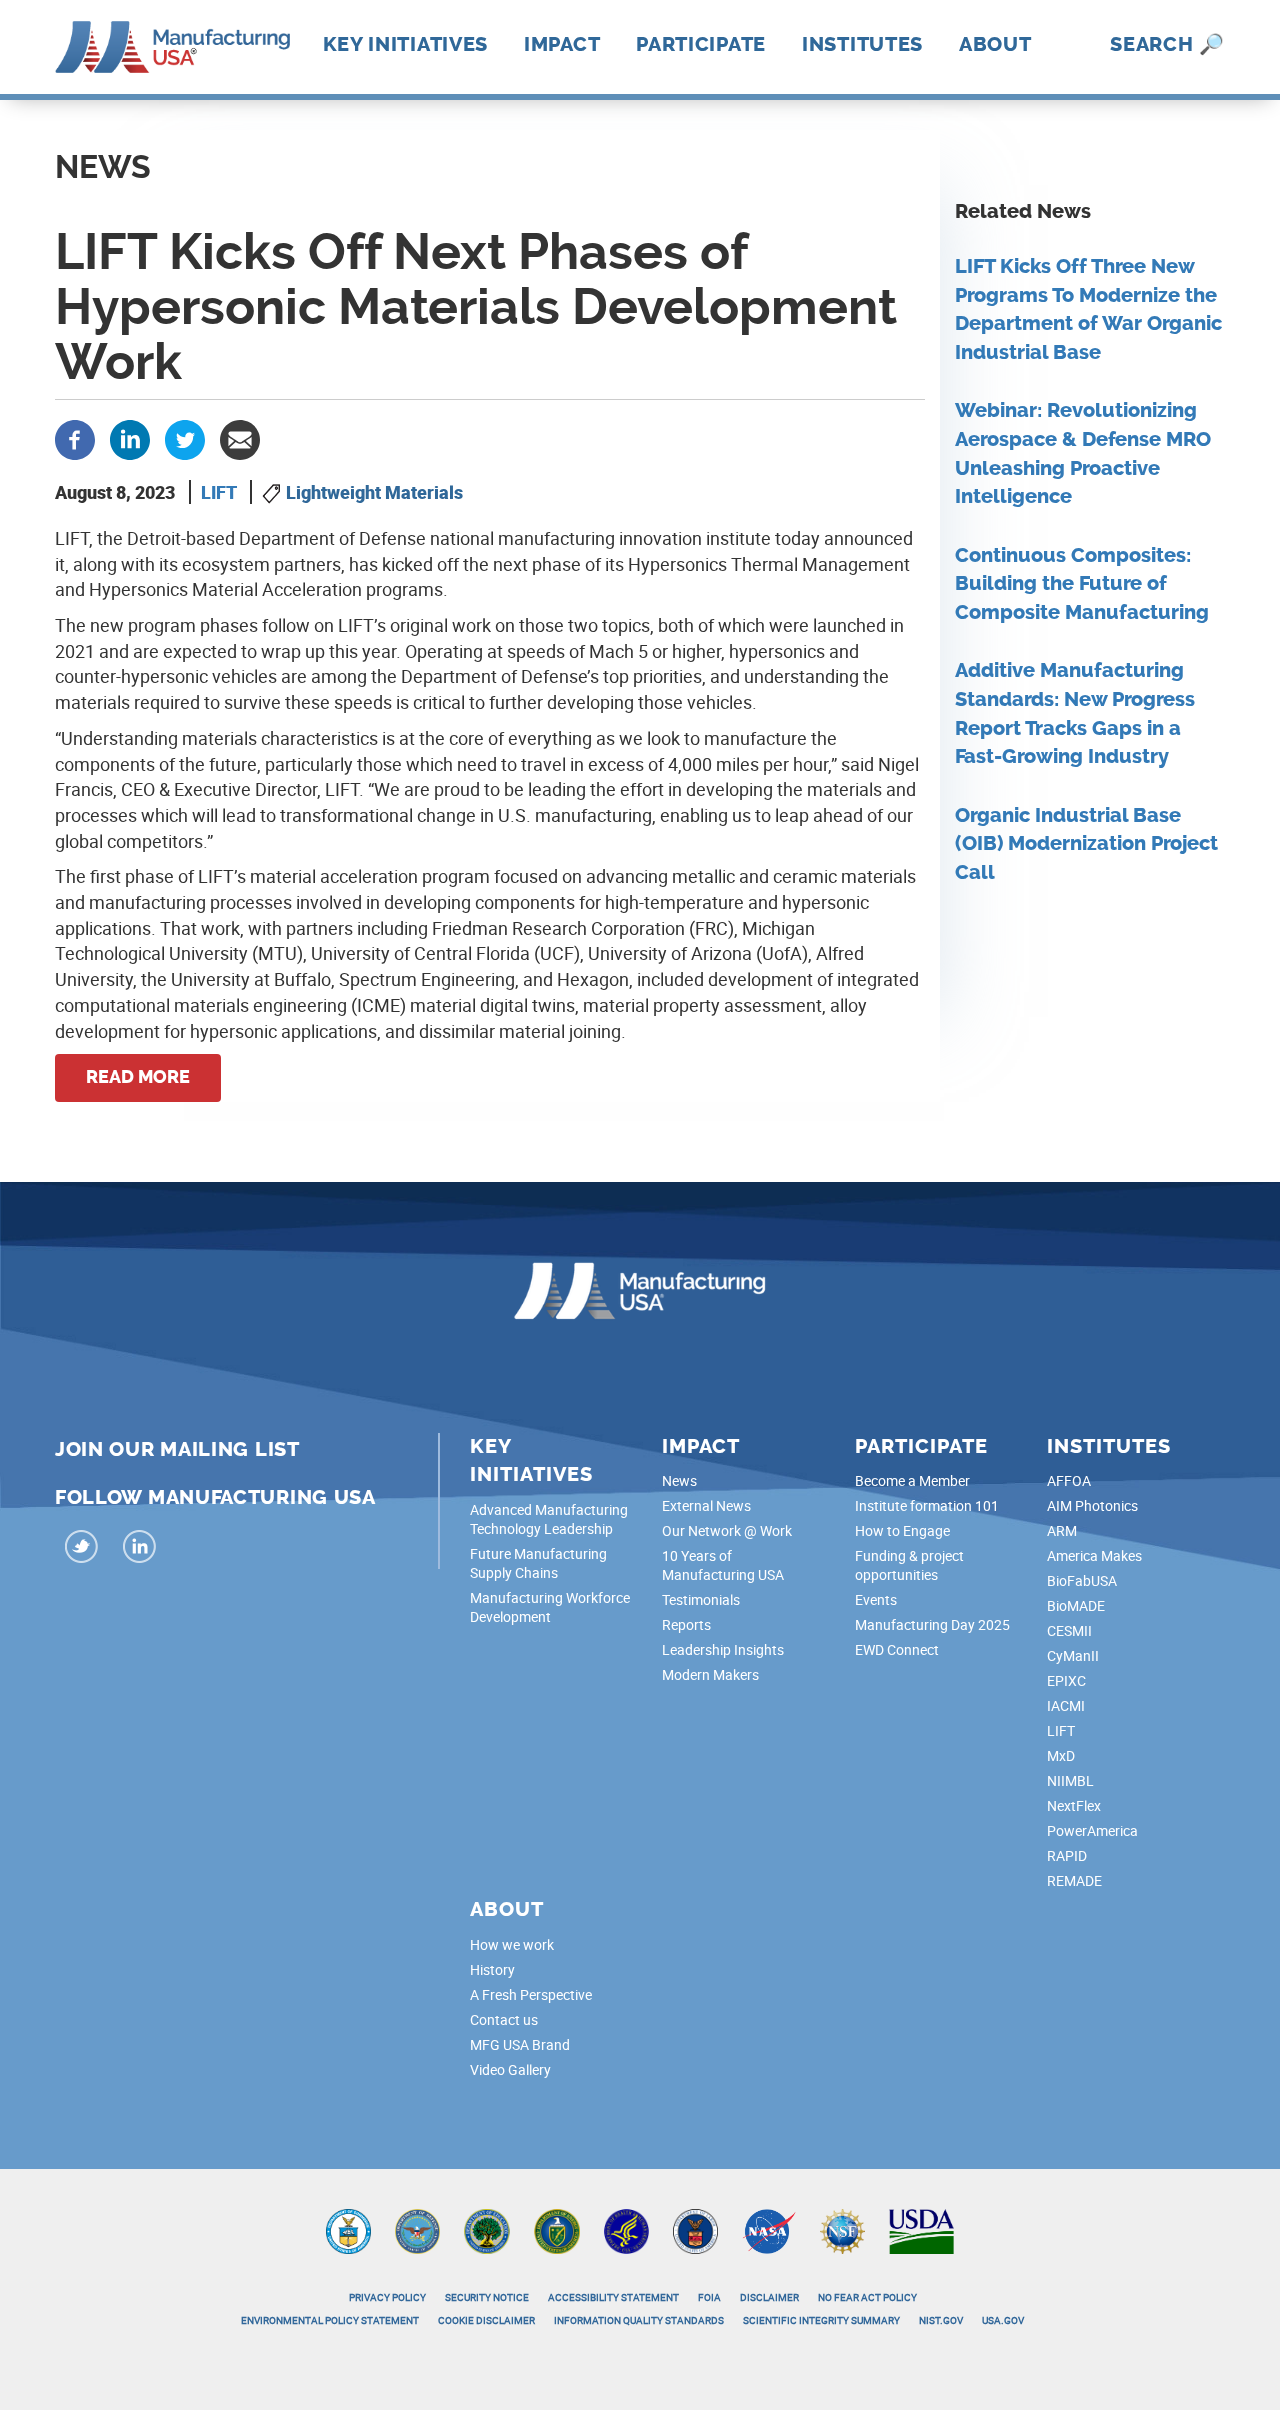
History (492, 1969)
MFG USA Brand (520, 2044)
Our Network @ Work (727, 1530)
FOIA (709, 2297)
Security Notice (487, 2297)
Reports (686, 1624)
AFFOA (1069, 1480)
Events (876, 1599)
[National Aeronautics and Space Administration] (769, 2230)
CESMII (1069, 1630)
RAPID (1067, 1855)
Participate (701, 44)
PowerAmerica (1092, 1830)
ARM (1062, 1530)
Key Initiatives (406, 44)
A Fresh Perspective (531, 1994)
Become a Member (912, 1480)
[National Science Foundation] (842, 2230)
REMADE (1074, 1880)
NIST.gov (941, 2320)
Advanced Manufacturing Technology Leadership (549, 1519)
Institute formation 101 (927, 1505)
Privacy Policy (387, 2297)
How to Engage (902, 1530)
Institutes (862, 44)
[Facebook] (75, 438)
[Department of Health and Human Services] (626, 2230)
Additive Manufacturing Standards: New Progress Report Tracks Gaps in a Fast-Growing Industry (1075, 713)
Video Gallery (510, 2069)
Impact (562, 44)
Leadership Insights (723, 1649)
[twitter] (82, 1549)
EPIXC (1066, 1680)
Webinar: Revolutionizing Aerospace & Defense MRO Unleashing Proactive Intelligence (1083, 453)
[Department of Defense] (417, 2230)
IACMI (1066, 1705)
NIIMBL (1070, 1780)
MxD (1061, 1755)
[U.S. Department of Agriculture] (922, 2230)
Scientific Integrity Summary (821, 2320)
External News (706, 1505)
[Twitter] (185, 438)
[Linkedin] (130, 438)
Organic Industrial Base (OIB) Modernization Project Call (1086, 844)
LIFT (218, 492)
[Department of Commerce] (348, 2230)
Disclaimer (769, 2297)
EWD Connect (897, 1649)
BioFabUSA (1082, 1580)
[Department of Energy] (557, 2230)
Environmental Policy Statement (330, 2320)
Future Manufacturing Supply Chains (538, 1563)
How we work (512, 1944)
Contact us (504, 2019)
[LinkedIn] (140, 1549)
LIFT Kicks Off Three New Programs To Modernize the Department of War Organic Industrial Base (1088, 309)
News (679, 1480)
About (995, 44)
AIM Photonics (1092, 1505)
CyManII (1073, 1655)
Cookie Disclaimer (486, 2320)
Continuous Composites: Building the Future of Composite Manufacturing (1082, 584)
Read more (138, 1077)
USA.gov (1003, 2320)
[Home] (172, 45)
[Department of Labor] (695, 2230)
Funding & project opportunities (909, 1565)
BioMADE (1076, 1605)
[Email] (240, 438)
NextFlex (1074, 1805)
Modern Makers (710, 1674)
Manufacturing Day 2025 (932, 1624)
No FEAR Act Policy (867, 2297)
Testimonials (701, 1599)
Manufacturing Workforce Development (550, 1607)
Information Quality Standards (639, 2320)
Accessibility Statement (613, 2297)
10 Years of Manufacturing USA (723, 1565)
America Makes (1094, 1555)
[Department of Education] (487, 2230)
